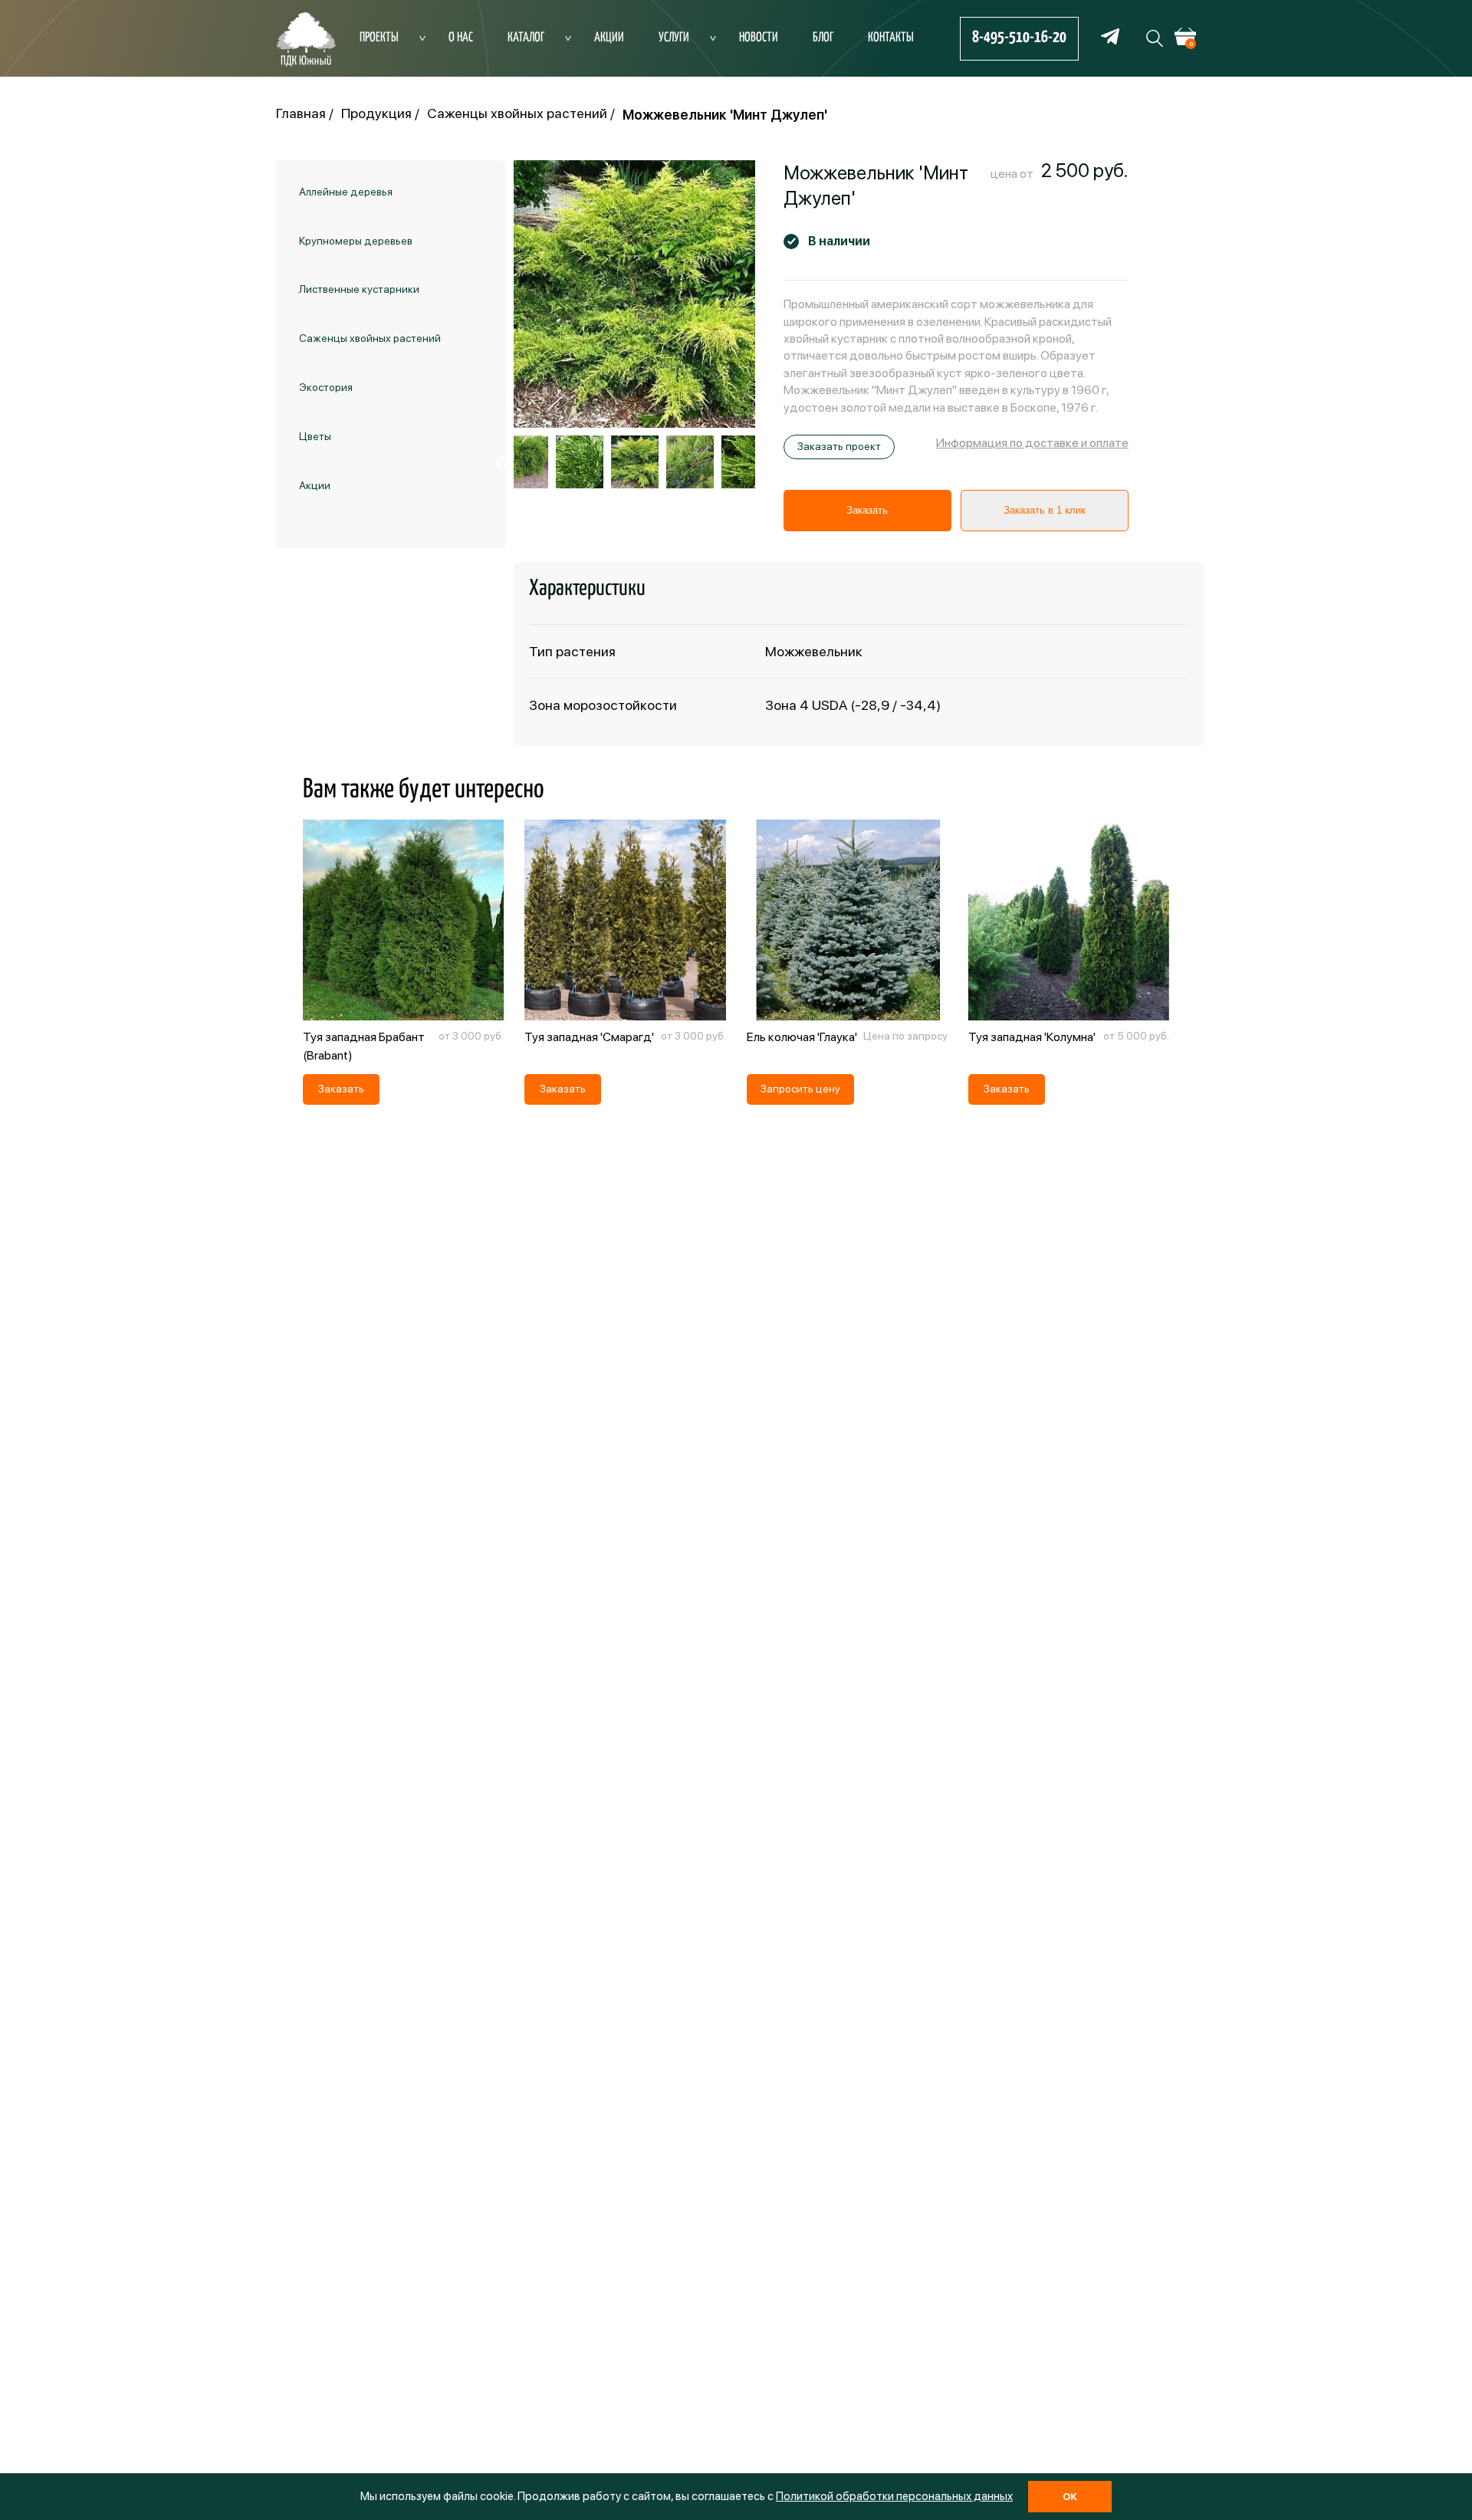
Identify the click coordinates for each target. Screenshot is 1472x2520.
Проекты (379, 38)
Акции (609, 38)
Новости (759, 38)
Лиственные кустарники (359, 290)
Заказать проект (839, 446)
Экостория (326, 387)
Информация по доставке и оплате (1032, 443)
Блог (823, 38)
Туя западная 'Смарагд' (589, 1037)
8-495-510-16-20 (1019, 38)
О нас (461, 38)
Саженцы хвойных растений (370, 338)
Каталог (526, 38)
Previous (502, 464)
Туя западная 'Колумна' (1032, 1037)
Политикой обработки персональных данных (894, 2496)
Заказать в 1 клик (1045, 510)
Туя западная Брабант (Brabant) (364, 1046)
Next (767, 464)
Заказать (867, 510)
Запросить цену (800, 1089)
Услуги (674, 38)
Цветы (315, 436)
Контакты (891, 38)
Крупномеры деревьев (356, 241)
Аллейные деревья (346, 192)
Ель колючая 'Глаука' (802, 1037)
